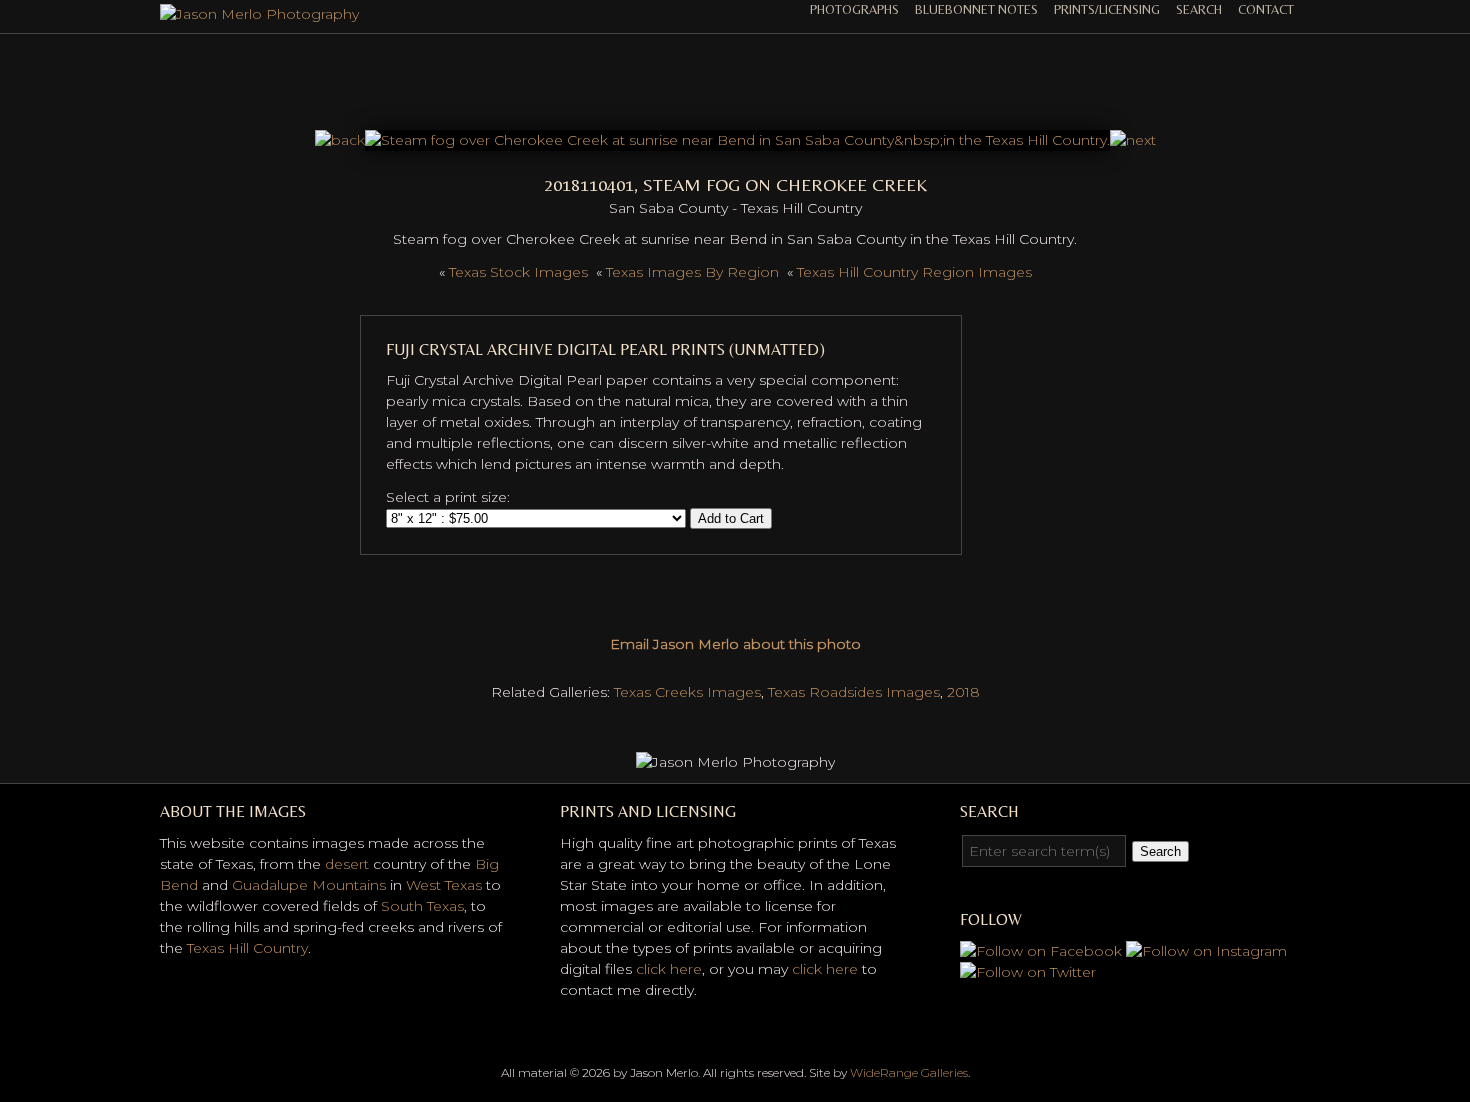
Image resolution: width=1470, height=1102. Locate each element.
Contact (1266, 9)
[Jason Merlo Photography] (259, 14)
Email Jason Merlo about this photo (735, 644)
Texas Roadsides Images (854, 692)
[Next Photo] (737, 140)
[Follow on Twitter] (1028, 972)
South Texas (422, 906)
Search (1199, 9)
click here (669, 969)
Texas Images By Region (692, 272)
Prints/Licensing (1107, 9)
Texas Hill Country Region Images (914, 272)
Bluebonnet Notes (976, 9)
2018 (963, 692)
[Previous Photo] (340, 140)
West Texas (444, 885)
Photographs (854, 9)
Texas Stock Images (518, 272)
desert (347, 864)
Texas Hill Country (247, 948)
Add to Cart (731, 518)
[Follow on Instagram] (1206, 951)
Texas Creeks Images (687, 692)
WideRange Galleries (909, 1072)
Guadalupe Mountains (309, 885)
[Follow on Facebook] (1041, 951)
